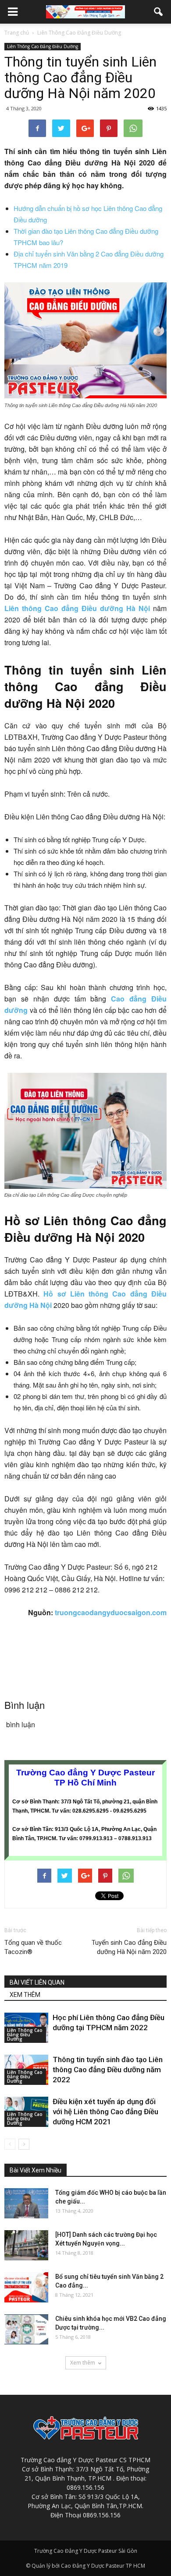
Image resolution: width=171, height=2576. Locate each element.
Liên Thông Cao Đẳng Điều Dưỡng (43, 46)
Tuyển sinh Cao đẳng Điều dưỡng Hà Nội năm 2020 (129, 1947)
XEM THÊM (25, 1995)
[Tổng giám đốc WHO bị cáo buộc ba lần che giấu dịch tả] (26, 2203)
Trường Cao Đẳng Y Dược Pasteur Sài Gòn (86, 2551)
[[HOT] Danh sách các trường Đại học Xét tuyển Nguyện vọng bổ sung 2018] (26, 2245)
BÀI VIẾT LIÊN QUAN (37, 1982)
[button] (159, 12)
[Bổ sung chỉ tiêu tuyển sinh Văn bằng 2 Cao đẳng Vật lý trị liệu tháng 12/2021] (26, 2287)
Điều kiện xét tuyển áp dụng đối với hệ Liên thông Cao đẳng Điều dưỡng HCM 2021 (105, 2112)
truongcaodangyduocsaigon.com (111, 1612)
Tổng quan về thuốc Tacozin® (33, 1947)
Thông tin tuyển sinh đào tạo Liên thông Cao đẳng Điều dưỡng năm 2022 (108, 2070)
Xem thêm (83, 2363)
